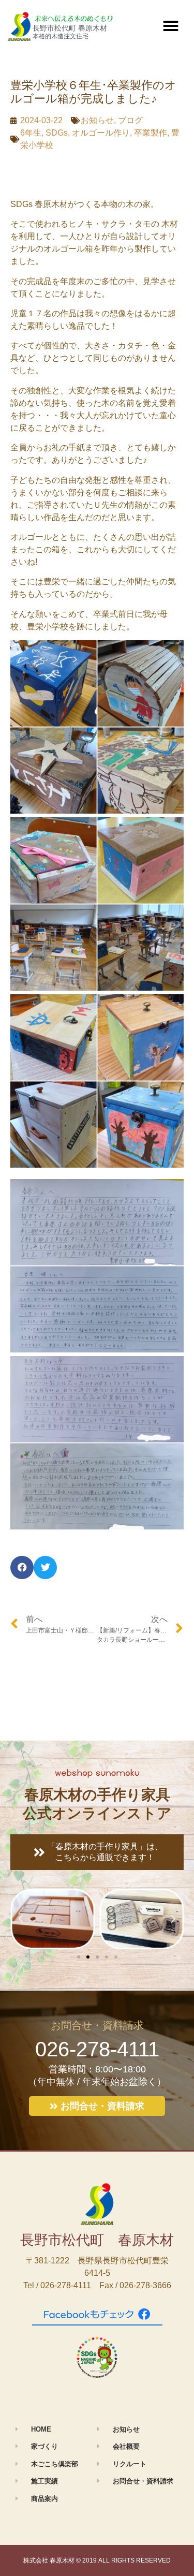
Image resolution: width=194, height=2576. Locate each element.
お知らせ (97, 120)
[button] (171, 26)
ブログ (130, 120)
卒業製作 (151, 133)
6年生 (31, 133)
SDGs (57, 133)
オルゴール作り (101, 133)
